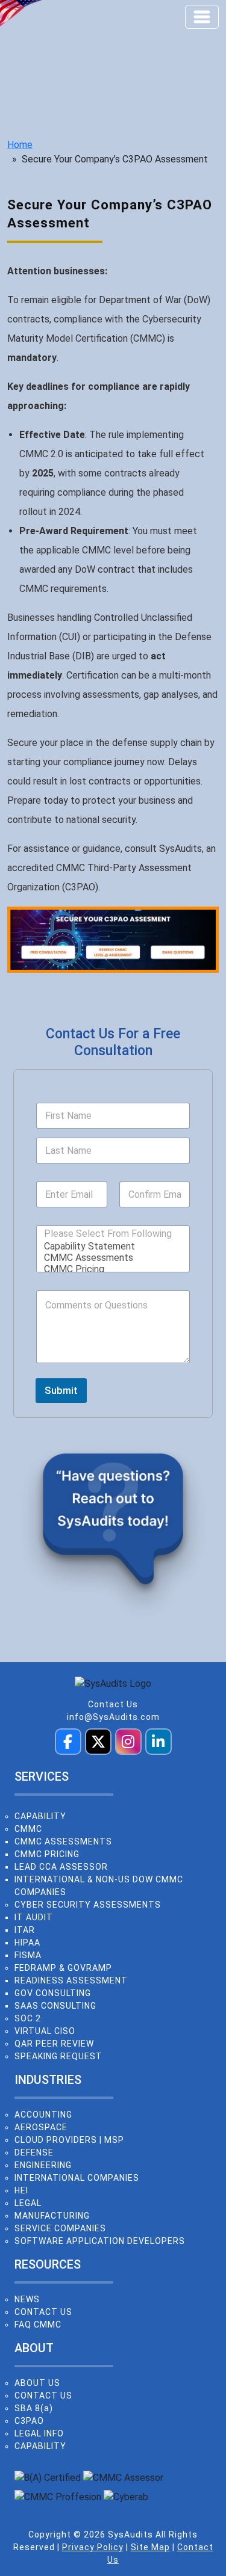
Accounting (43, 2115)
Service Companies (60, 2228)
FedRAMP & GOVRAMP (63, 1968)
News (27, 2299)
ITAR (25, 1930)
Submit (61, 1390)
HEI (21, 2190)
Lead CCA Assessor (61, 1867)
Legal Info (39, 2433)
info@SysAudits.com (113, 1717)
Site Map (150, 2547)
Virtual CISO (45, 2031)
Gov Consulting (53, 1993)
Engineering (43, 2165)
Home (20, 145)
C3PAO (29, 2421)
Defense (34, 2152)
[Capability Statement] (109, 1246)
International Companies (77, 2178)
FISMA (28, 1955)
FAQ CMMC (38, 2325)
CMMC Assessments (63, 1841)
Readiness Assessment (71, 1980)
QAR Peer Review (54, 2044)
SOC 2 (28, 2018)
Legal (28, 2203)
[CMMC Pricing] (109, 1269)
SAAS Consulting (55, 2006)
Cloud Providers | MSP (69, 2140)
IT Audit (34, 1917)
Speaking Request (58, 2056)
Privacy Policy (93, 2547)
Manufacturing (52, 2216)
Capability (40, 1816)
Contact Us (113, 1704)
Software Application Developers (100, 2241)
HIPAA (27, 1943)
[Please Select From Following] (108, 1234)
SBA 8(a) (34, 2408)
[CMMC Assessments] (109, 1258)
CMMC (28, 1829)
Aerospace (41, 2127)
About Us (37, 2383)
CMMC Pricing (47, 1854)
